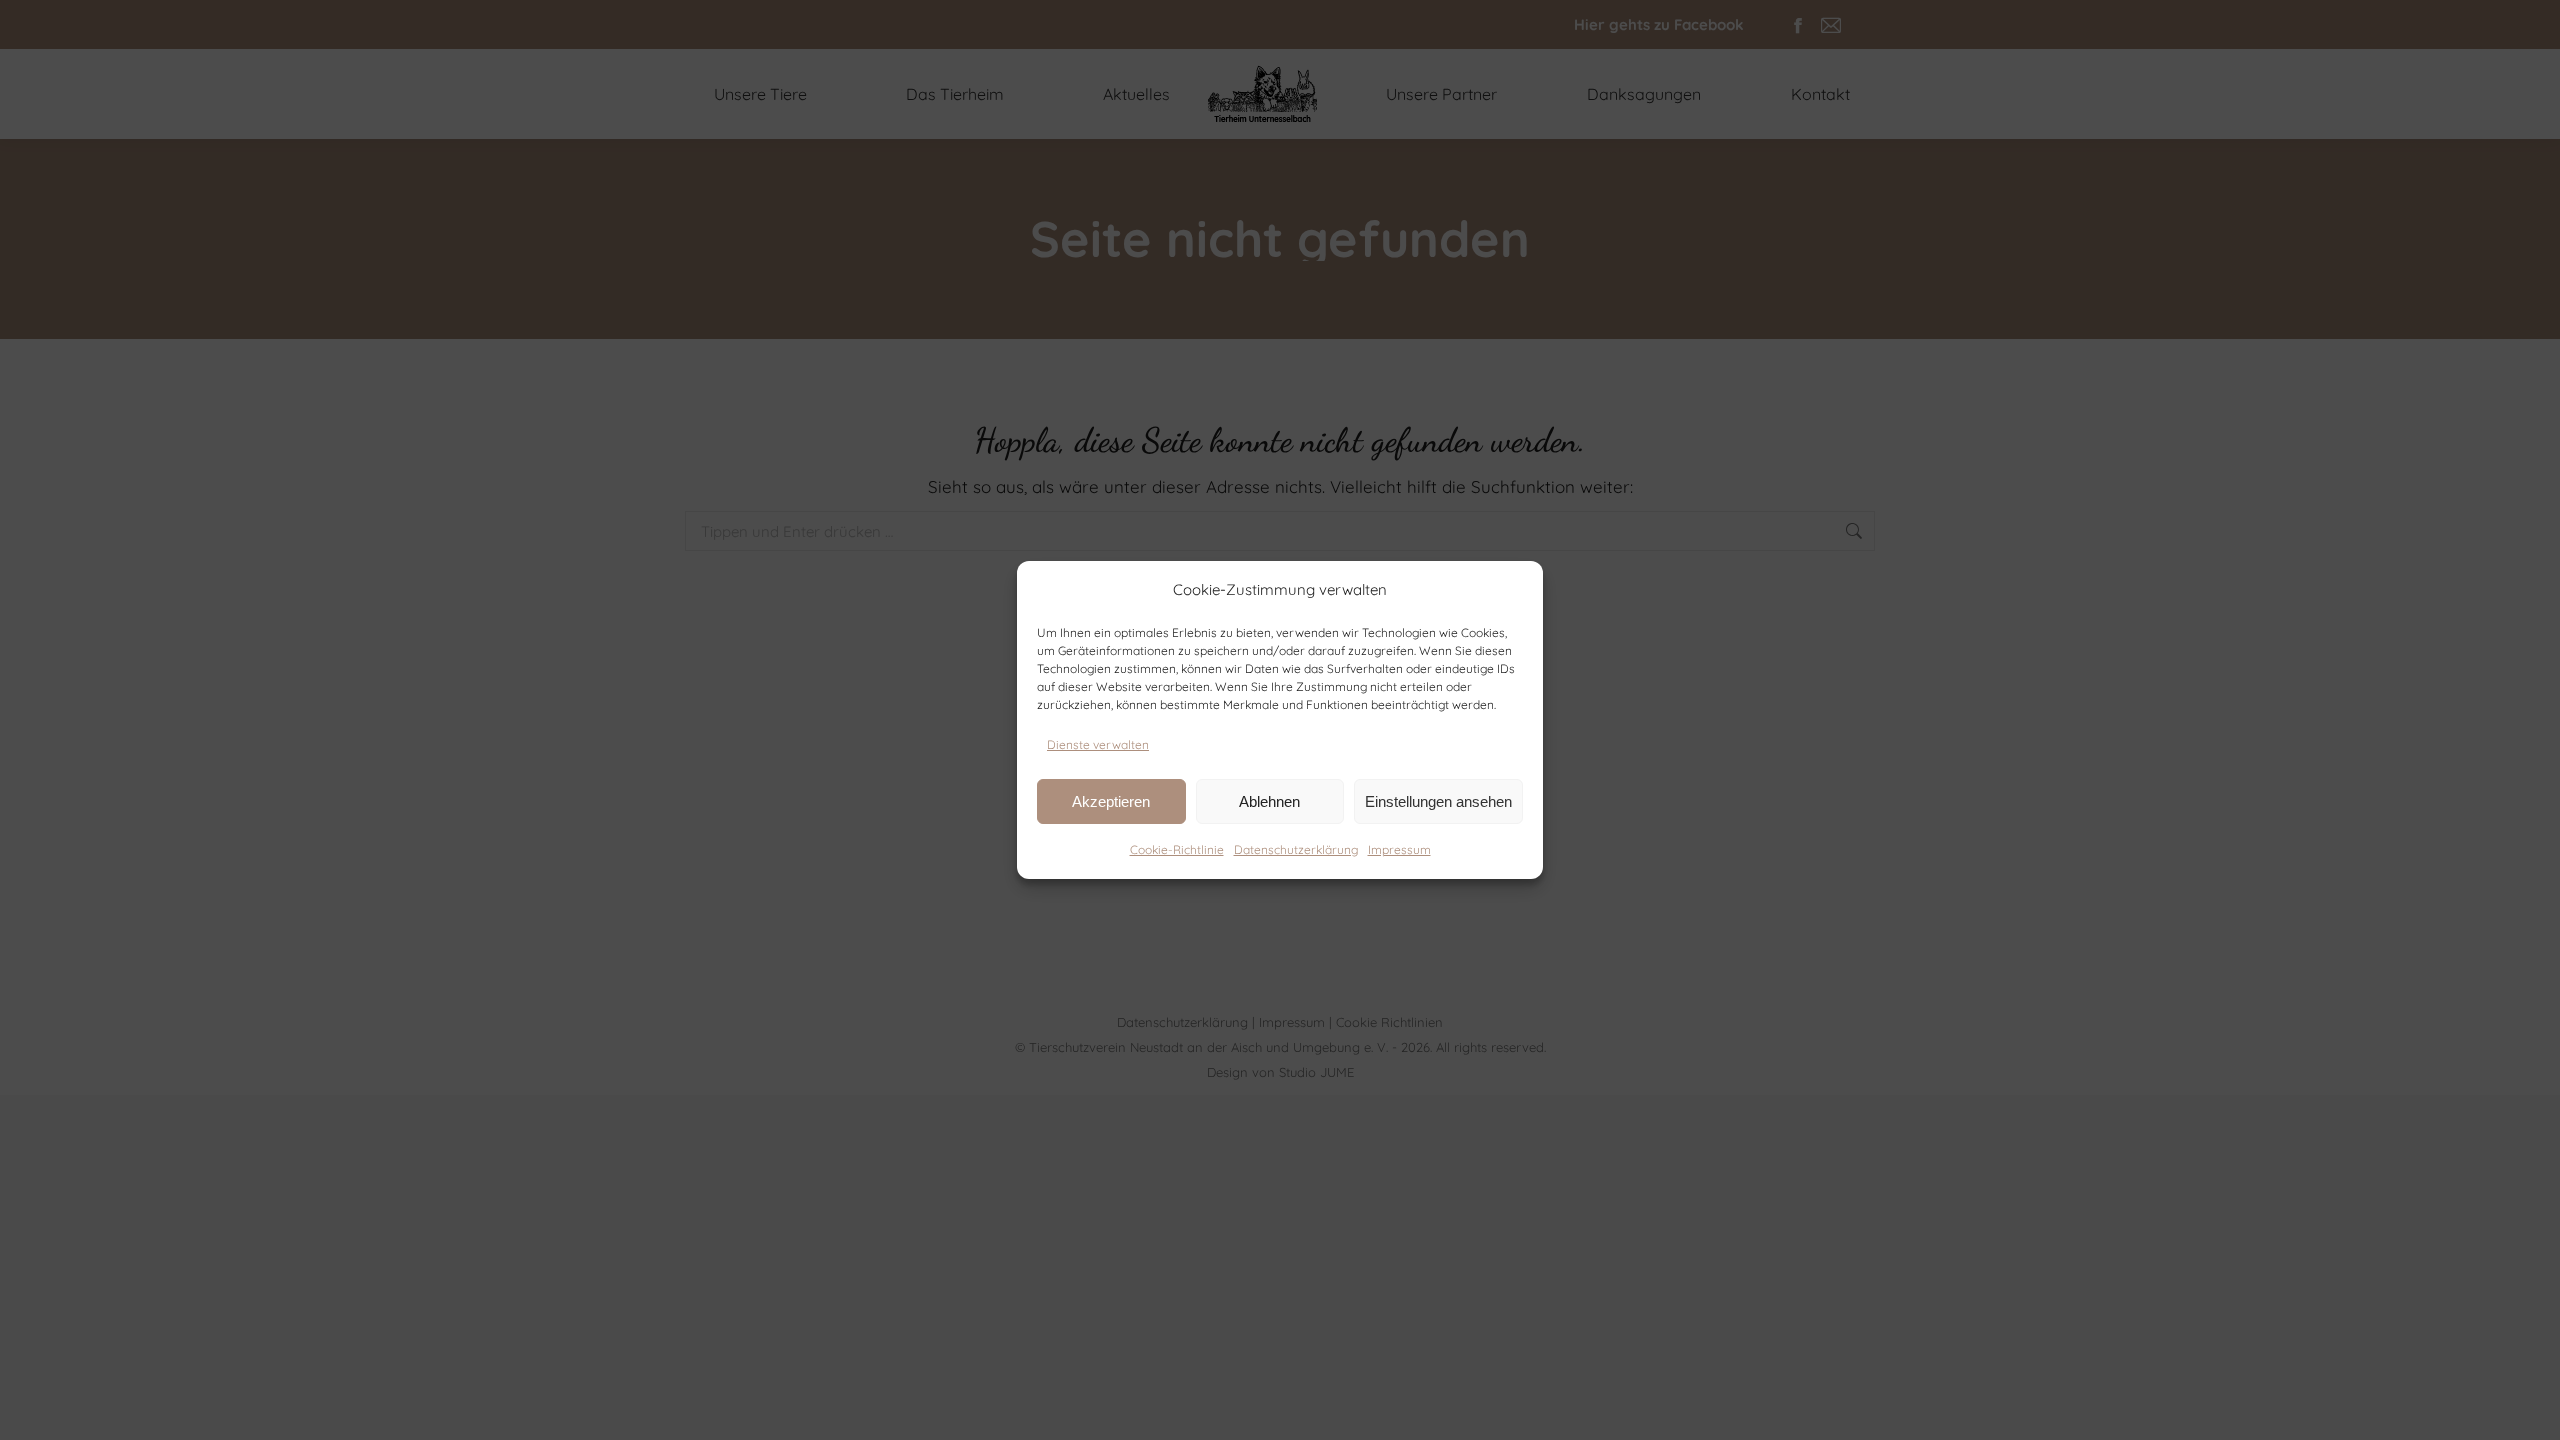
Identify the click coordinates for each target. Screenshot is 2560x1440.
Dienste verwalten (1098, 744)
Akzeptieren (1111, 801)
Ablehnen (1269, 801)
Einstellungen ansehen (1438, 801)
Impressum (1399, 849)
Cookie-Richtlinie (1177, 849)
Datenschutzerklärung (1296, 849)
